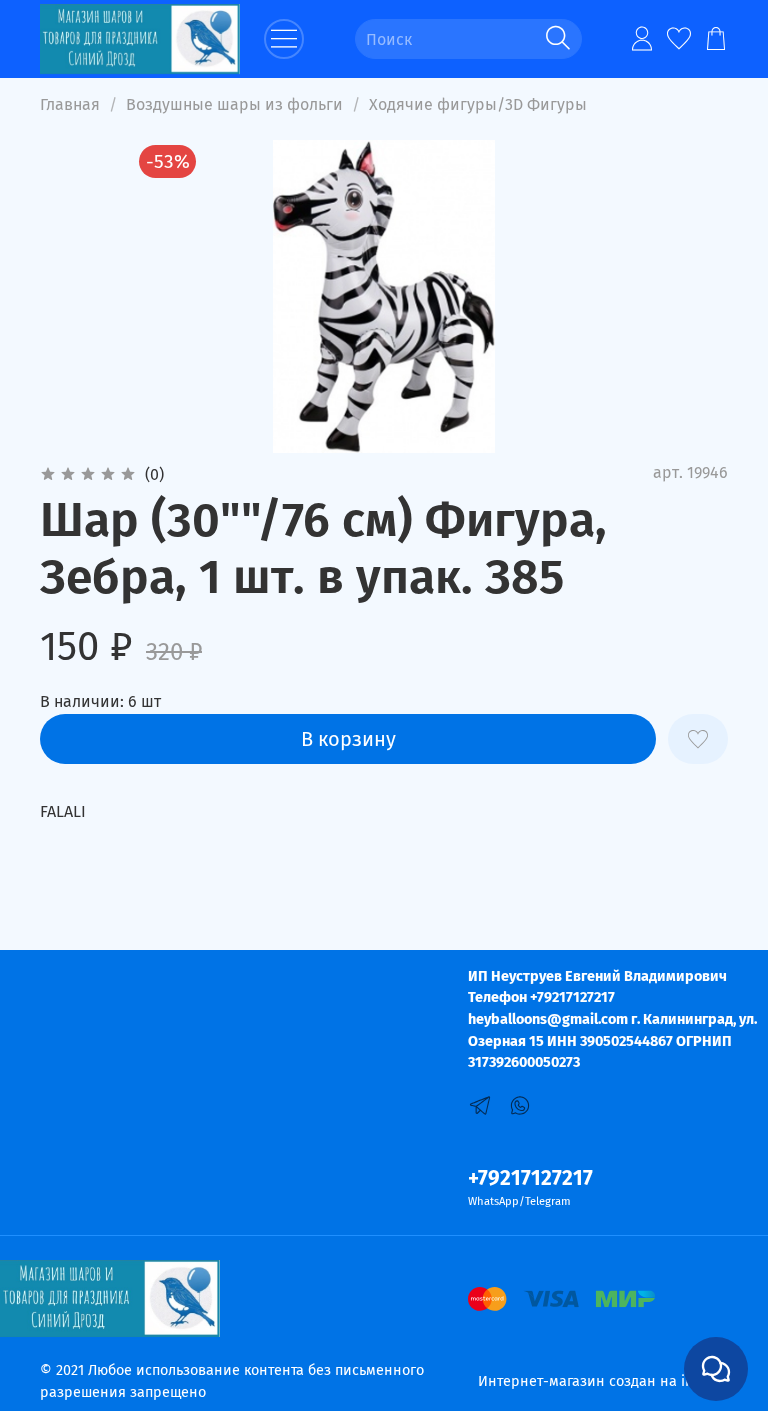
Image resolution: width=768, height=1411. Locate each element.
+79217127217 (530, 1178)
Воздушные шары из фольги (234, 104)
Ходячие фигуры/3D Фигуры (478, 104)
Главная (70, 104)
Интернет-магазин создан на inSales (603, 1381)
